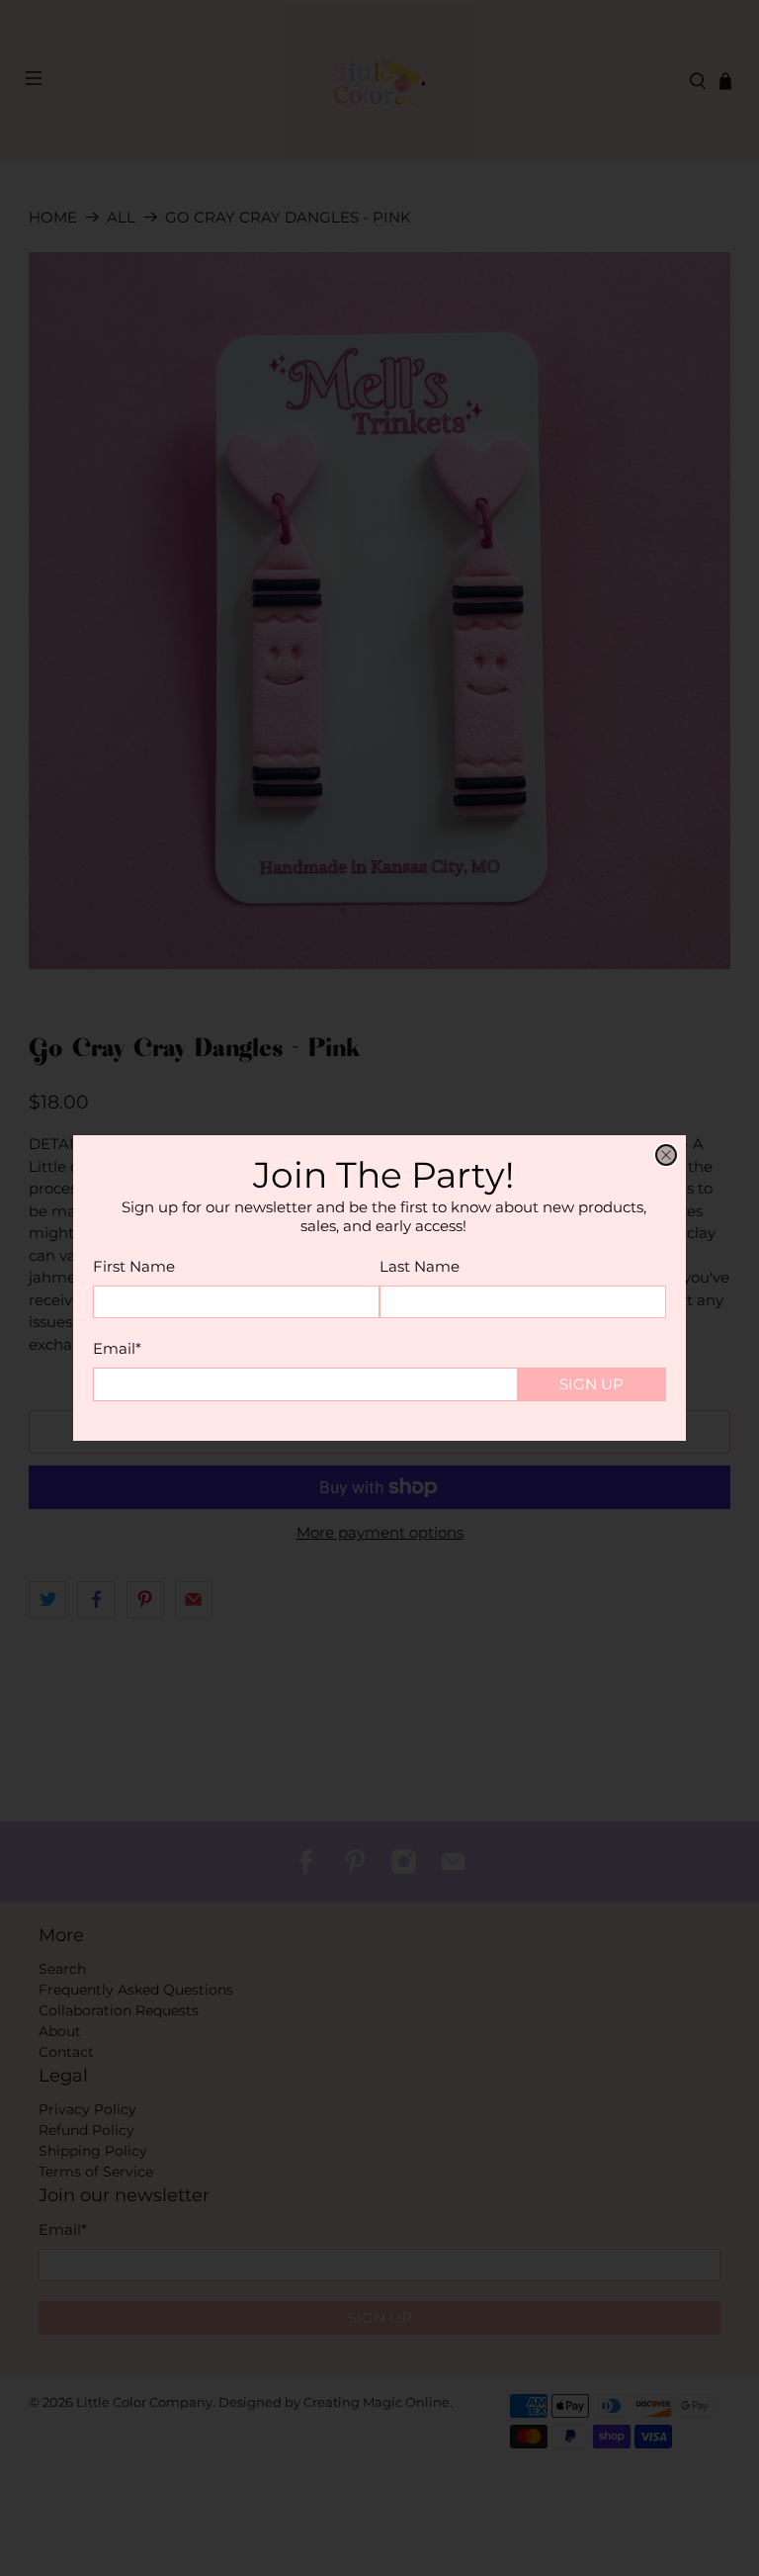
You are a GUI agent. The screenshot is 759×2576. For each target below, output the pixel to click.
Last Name (420, 1266)
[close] (666, 1155)
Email (117, 1348)
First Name (134, 1266)
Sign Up (591, 1384)
